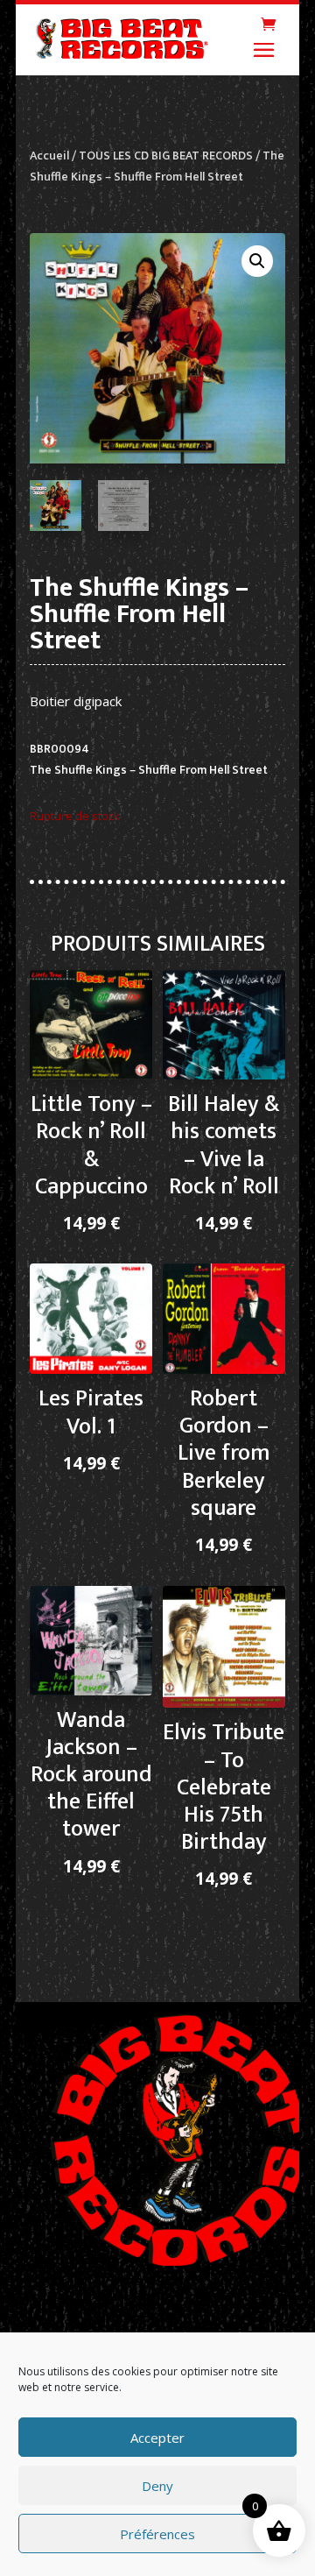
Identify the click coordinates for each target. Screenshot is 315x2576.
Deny (157, 2486)
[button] (257, 261)
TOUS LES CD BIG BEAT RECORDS (166, 156)
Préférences (157, 2534)
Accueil (49, 156)
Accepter (157, 2438)
